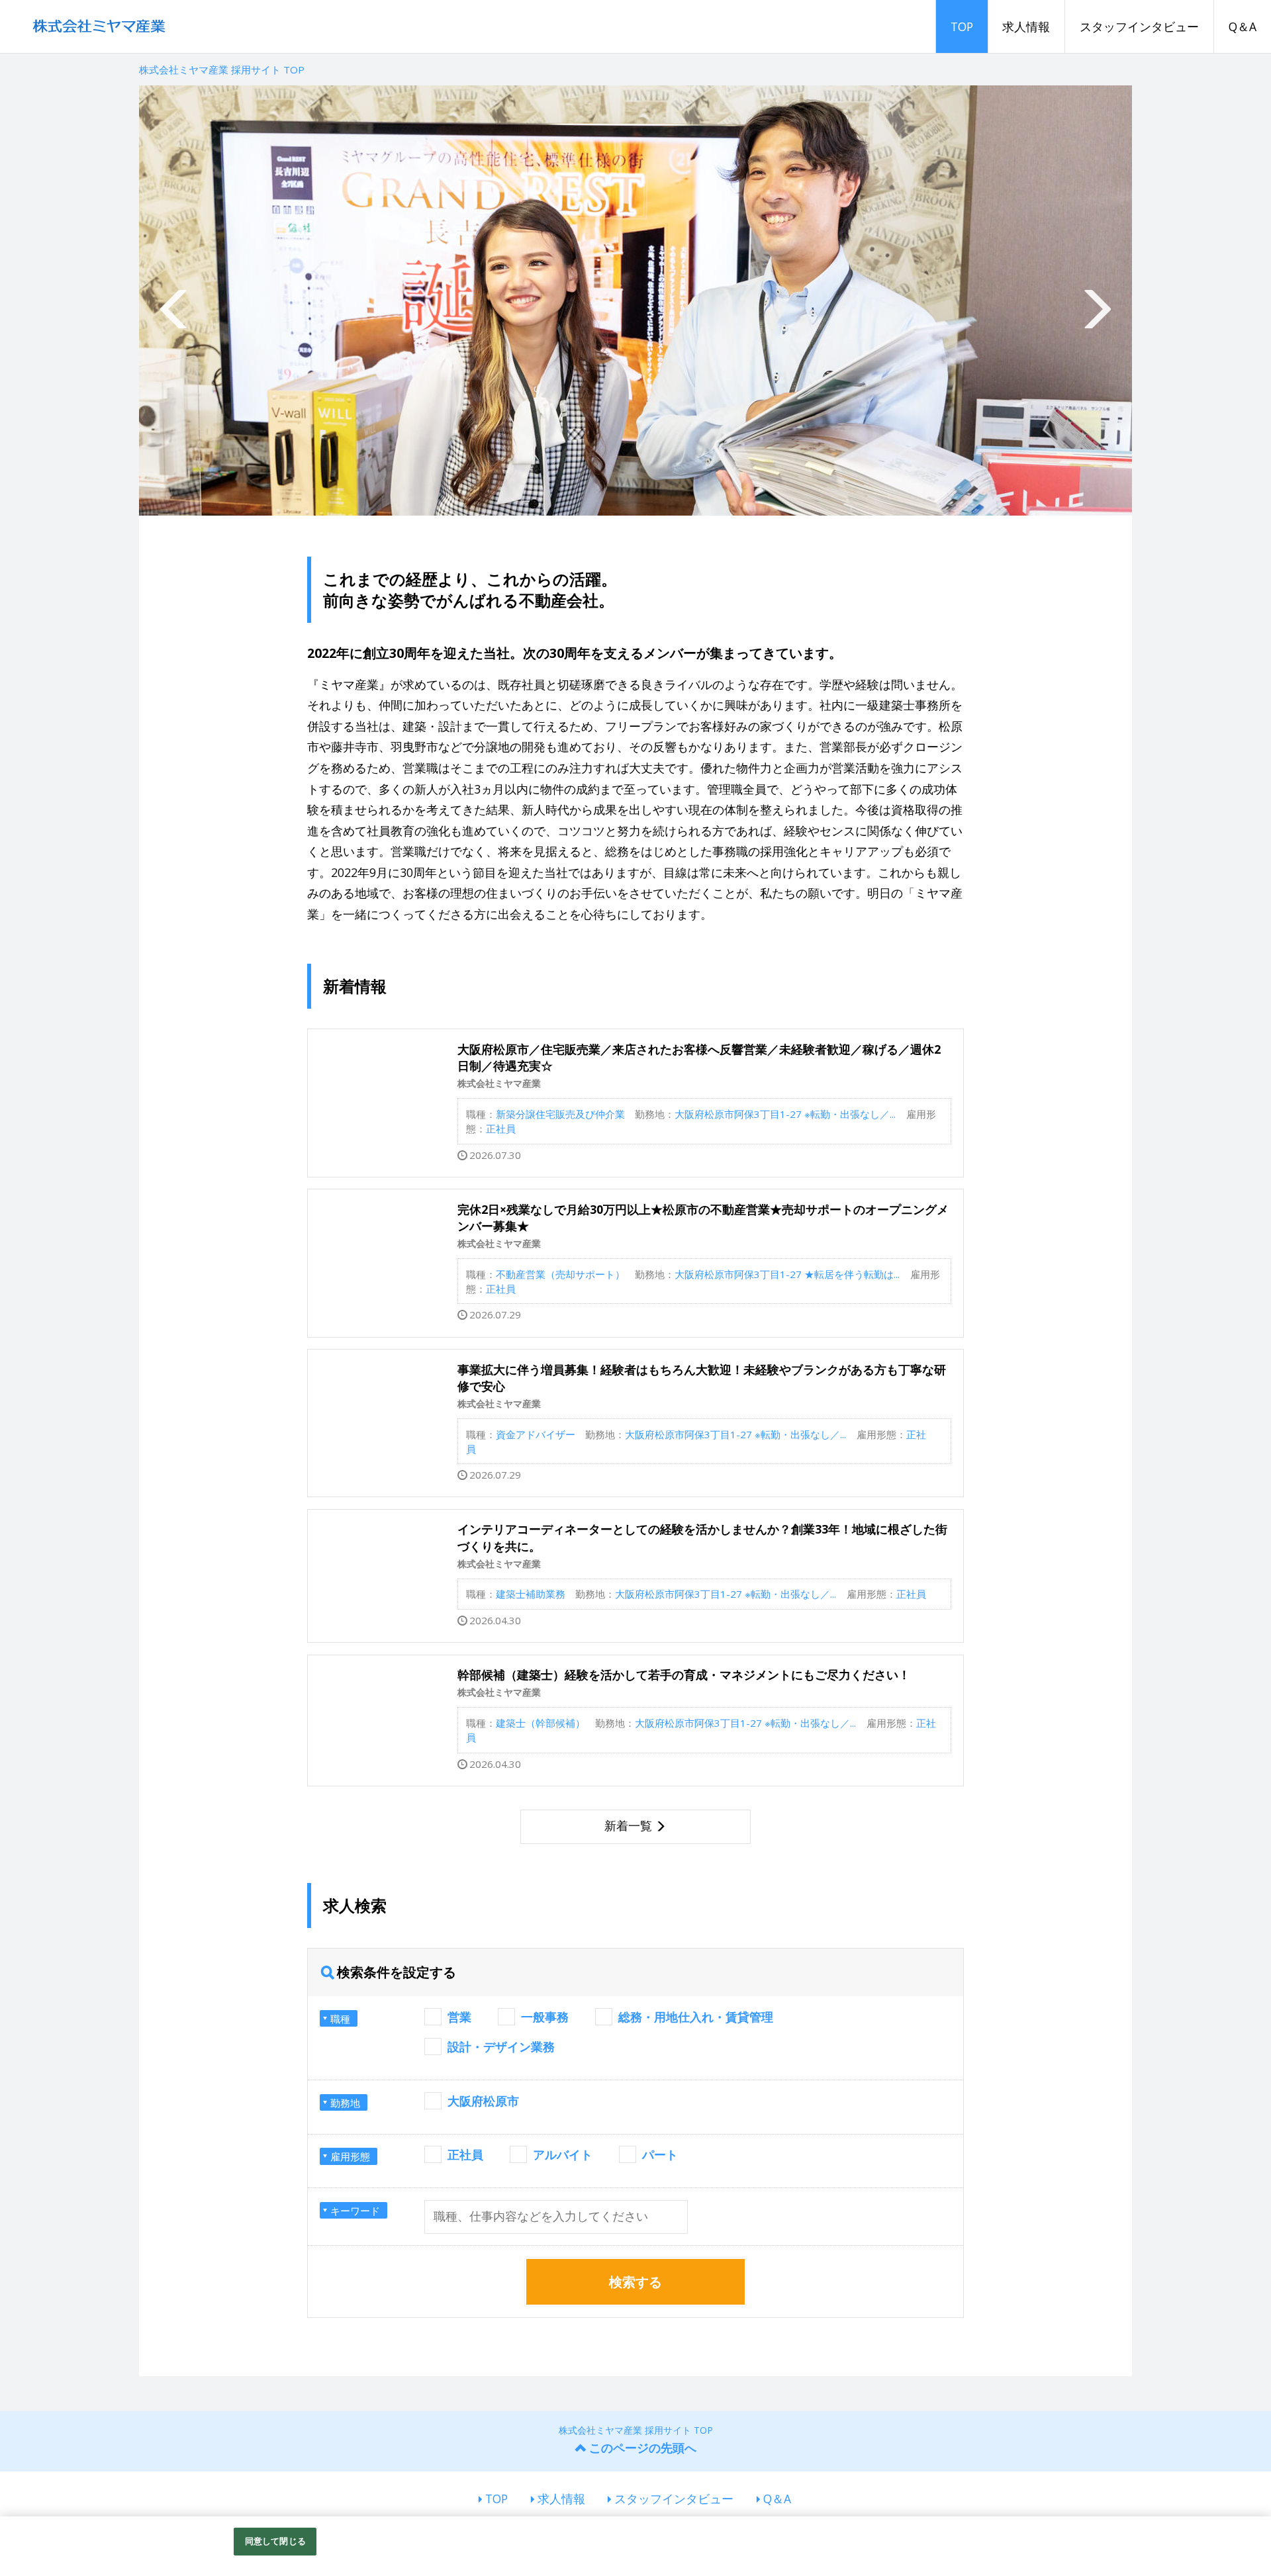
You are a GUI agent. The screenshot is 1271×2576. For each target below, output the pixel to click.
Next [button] (1096, 300)
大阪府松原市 (483, 2101)
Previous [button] (175, 300)
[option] (635, 300)
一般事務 (545, 2017)
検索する (635, 2282)
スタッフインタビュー (1139, 26)
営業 (459, 2017)
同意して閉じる (275, 2541)
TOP (962, 26)
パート (660, 2154)
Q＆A (1243, 26)
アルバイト (563, 2154)
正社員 (465, 2154)
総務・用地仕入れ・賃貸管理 (696, 2017)
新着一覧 (628, 1825)
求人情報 (1026, 26)
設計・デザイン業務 (501, 2047)
